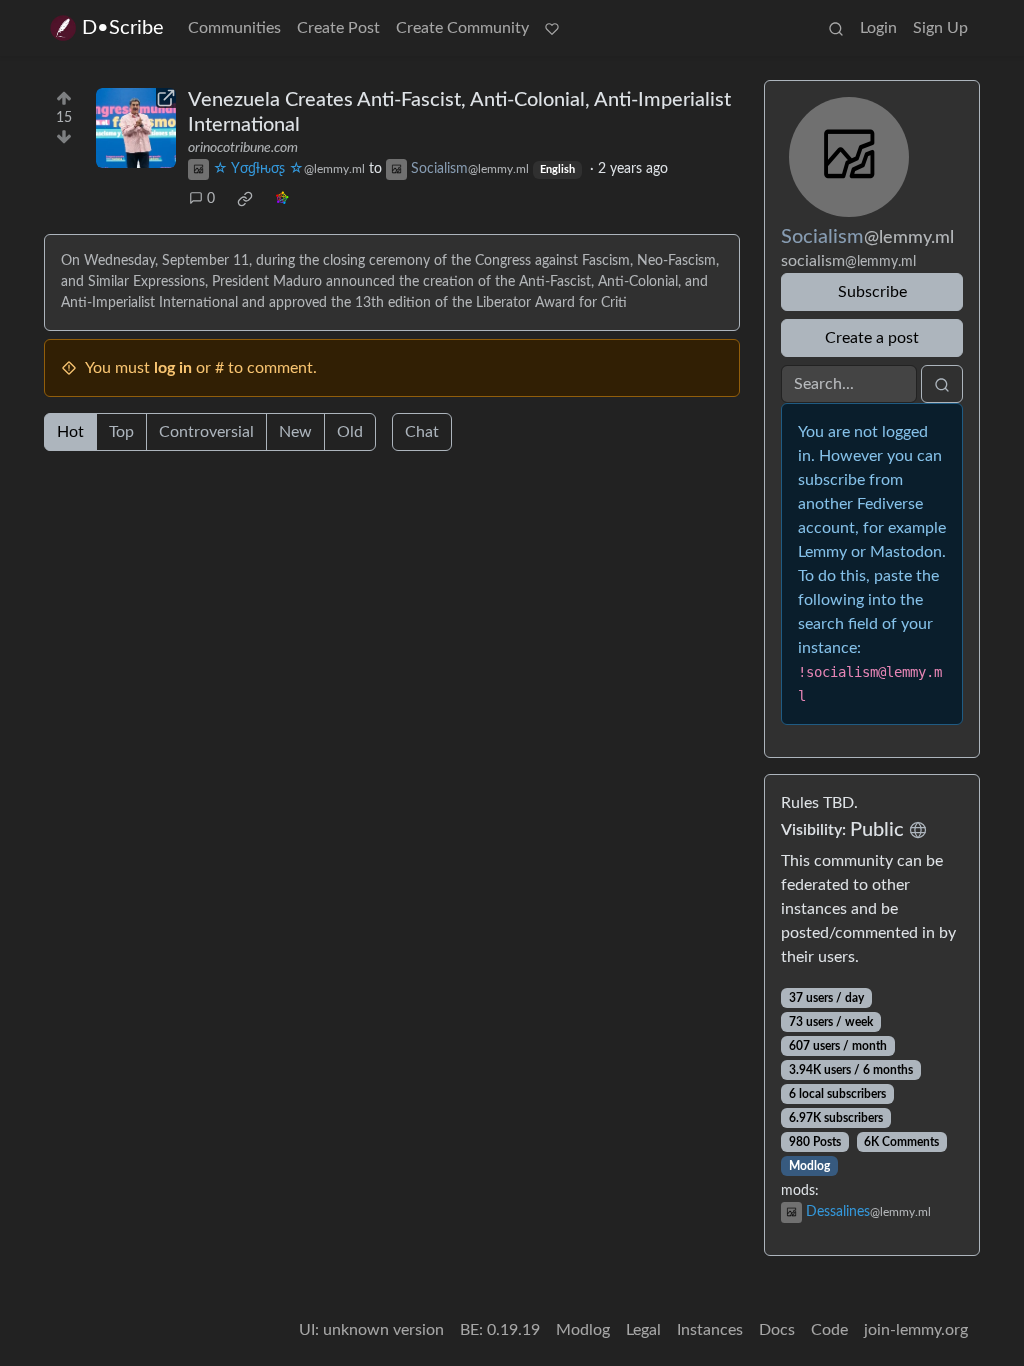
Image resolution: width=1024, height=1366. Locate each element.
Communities (234, 28)
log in (173, 368)
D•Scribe (123, 28)
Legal (643, 1330)
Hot (70, 432)
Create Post (338, 28)
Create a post (872, 338)
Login (878, 28)
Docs (777, 1330)
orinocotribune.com (243, 148)
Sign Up (940, 28)
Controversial (206, 432)
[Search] (836, 28)
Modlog (809, 1166)
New (295, 432)
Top (121, 432)
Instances (710, 1330)
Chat (422, 432)
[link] (245, 199)
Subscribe (872, 292)
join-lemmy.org (916, 1330)
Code (829, 1330)
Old (350, 432)
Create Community (462, 28)
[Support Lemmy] (552, 28)
